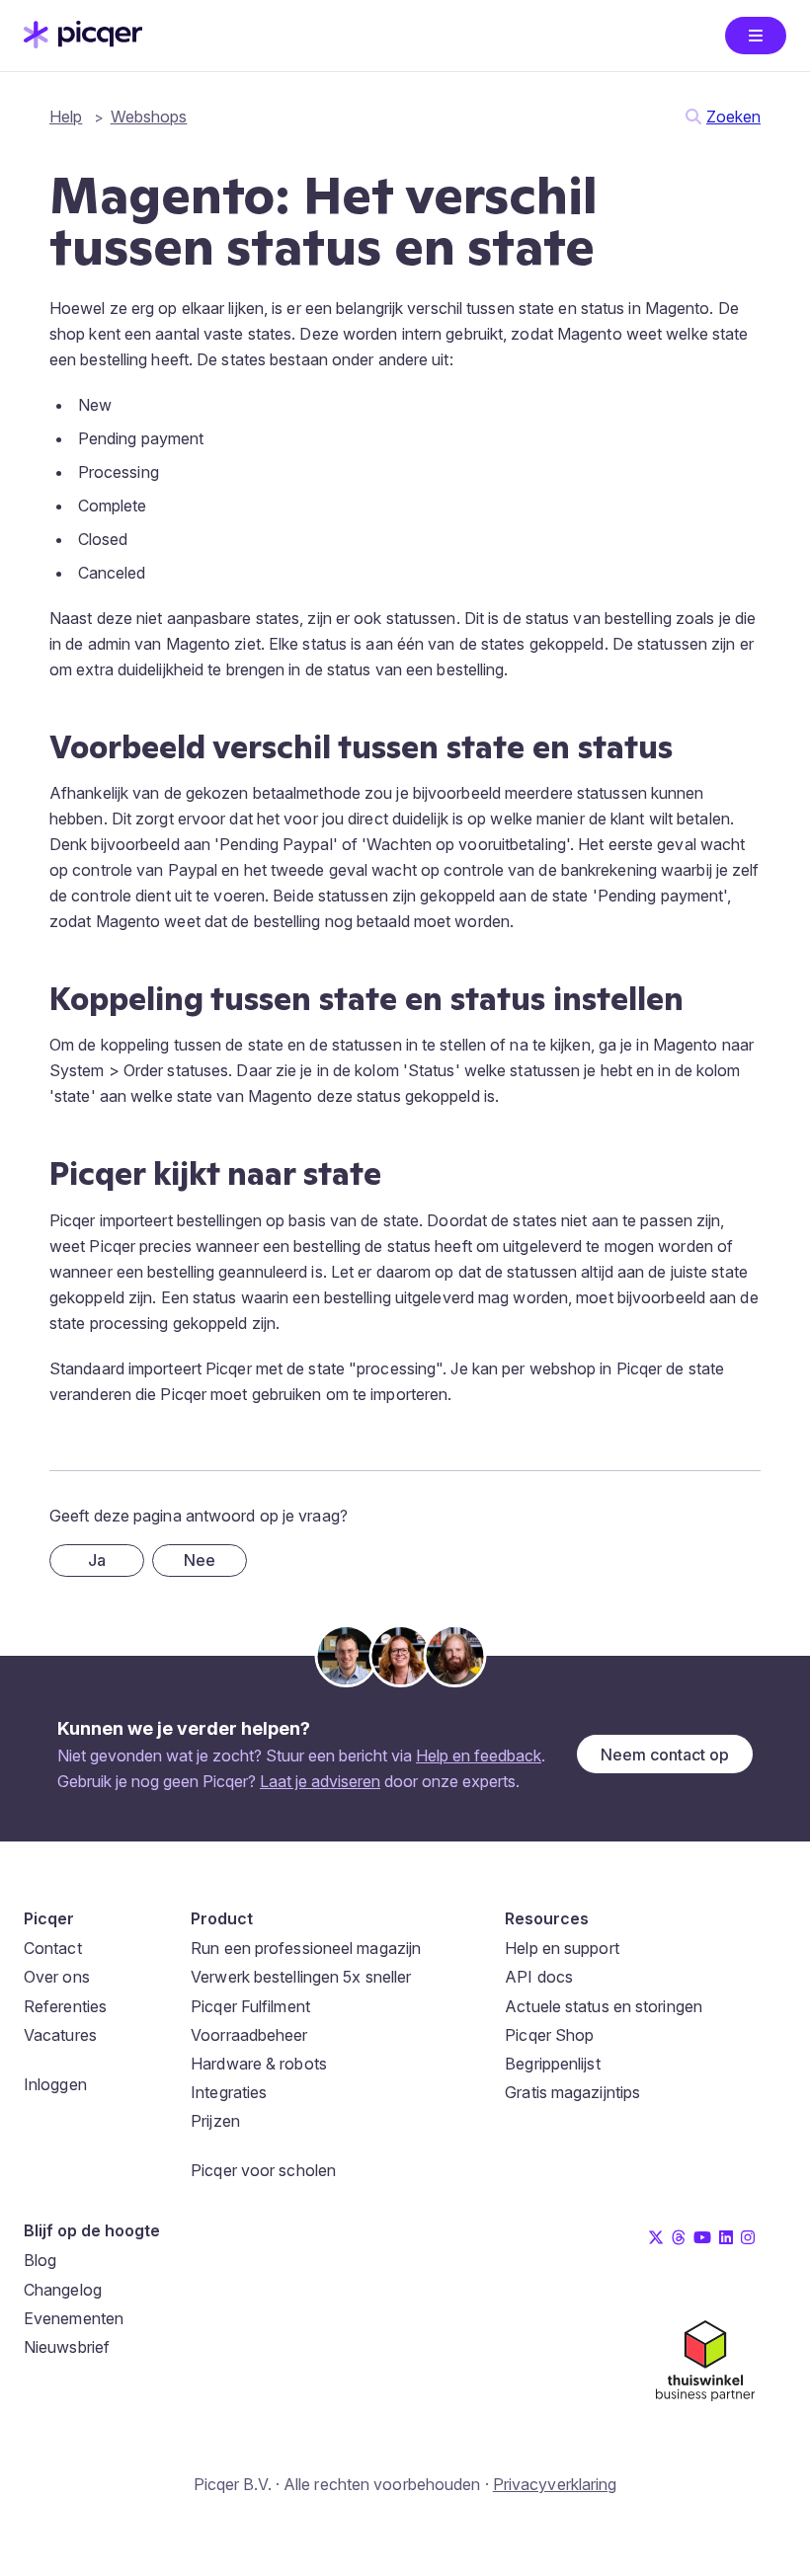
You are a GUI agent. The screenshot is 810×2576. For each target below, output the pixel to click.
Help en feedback (479, 1756)
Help (66, 117)
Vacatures (60, 2035)
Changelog (63, 2290)
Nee (200, 1560)
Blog (40, 2260)
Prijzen (215, 2121)
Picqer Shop (549, 2035)
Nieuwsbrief (67, 2347)
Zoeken (733, 117)
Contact (53, 1948)
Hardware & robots (259, 2064)
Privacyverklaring (555, 2484)
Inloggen (55, 2084)
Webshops (149, 117)
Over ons (57, 1977)
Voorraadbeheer (249, 2035)
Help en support (562, 1948)
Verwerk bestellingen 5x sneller (301, 1977)
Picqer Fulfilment (250, 2006)
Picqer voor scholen (263, 2170)
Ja (97, 1560)
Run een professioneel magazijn (306, 1948)
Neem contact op (665, 1755)
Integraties (229, 2092)
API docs (539, 1977)
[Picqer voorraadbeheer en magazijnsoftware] (83, 42)
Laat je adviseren (320, 1781)
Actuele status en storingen (604, 2006)
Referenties (65, 2006)
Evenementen (74, 2318)
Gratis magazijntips (572, 2092)
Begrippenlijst (552, 2064)
